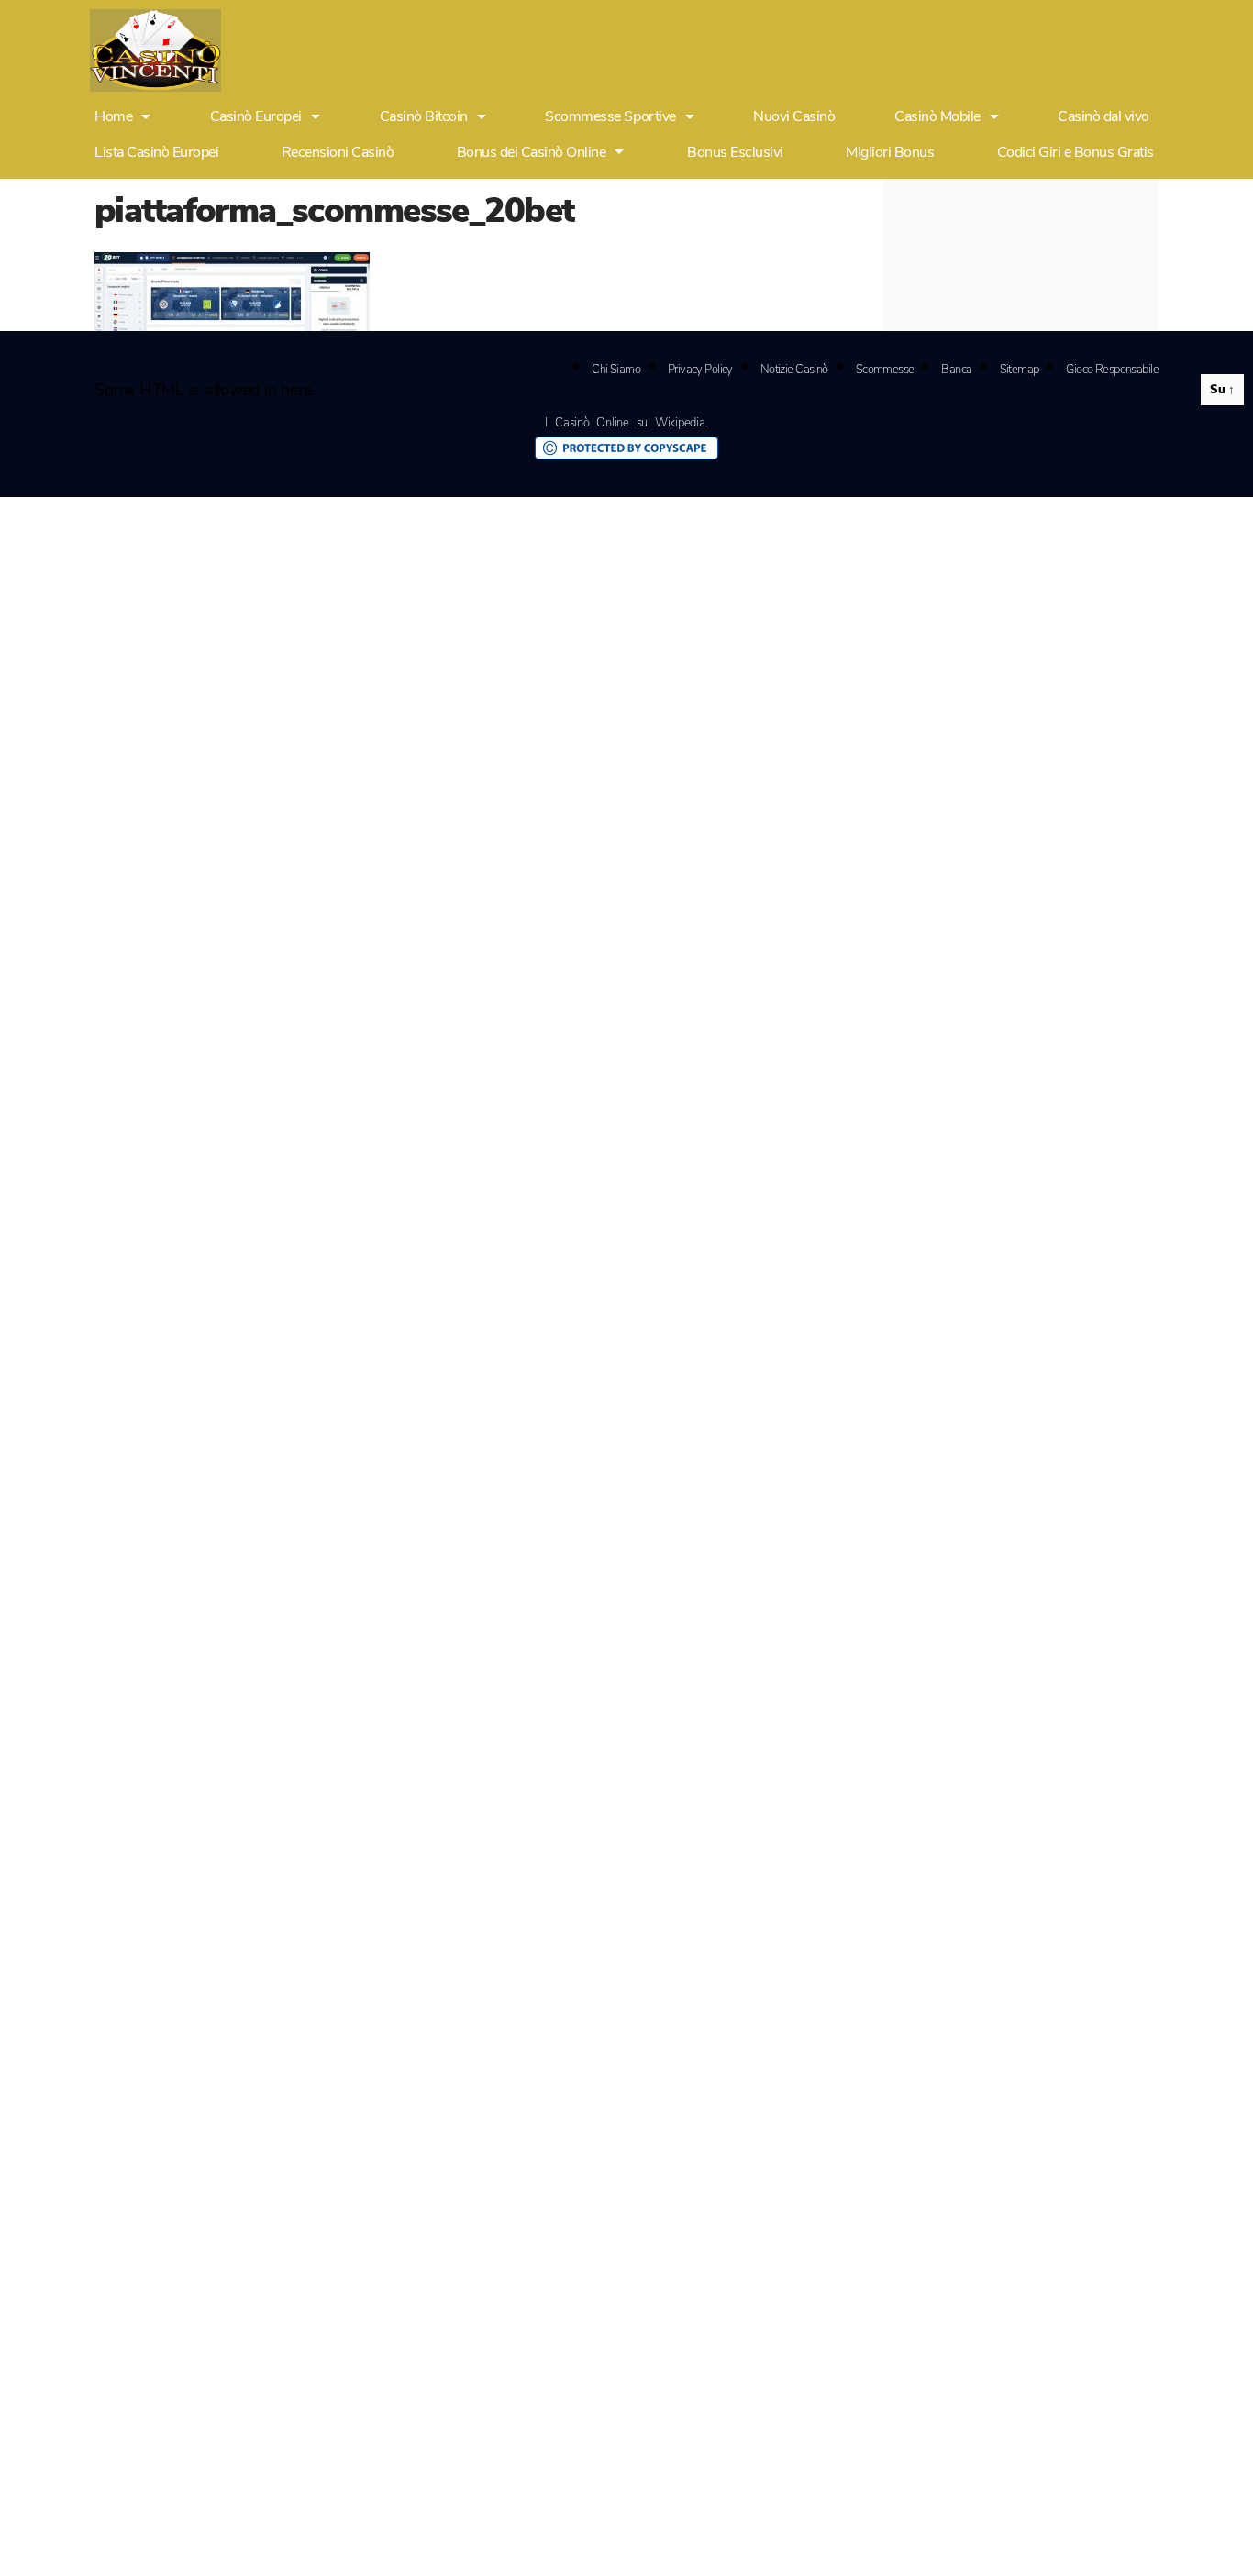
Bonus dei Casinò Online (532, 152)
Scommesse (885, 370)
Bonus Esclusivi (735, 152)
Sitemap (1020, 370)
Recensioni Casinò (338, 152)
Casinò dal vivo (1103, 117)
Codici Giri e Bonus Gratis (1076, 152)
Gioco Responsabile (1112, 370)
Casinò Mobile (937, 117)
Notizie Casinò (794, 370)
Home (113, 117)
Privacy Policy (700, 370)
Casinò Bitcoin (424, 117)
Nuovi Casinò (794, 117)
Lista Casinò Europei (156, 152)
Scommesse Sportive (610, 117)
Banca (956, 370)
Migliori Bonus (890, 152)
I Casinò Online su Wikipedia (625, 423)
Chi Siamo (616, 370)
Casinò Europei (256, 117)
